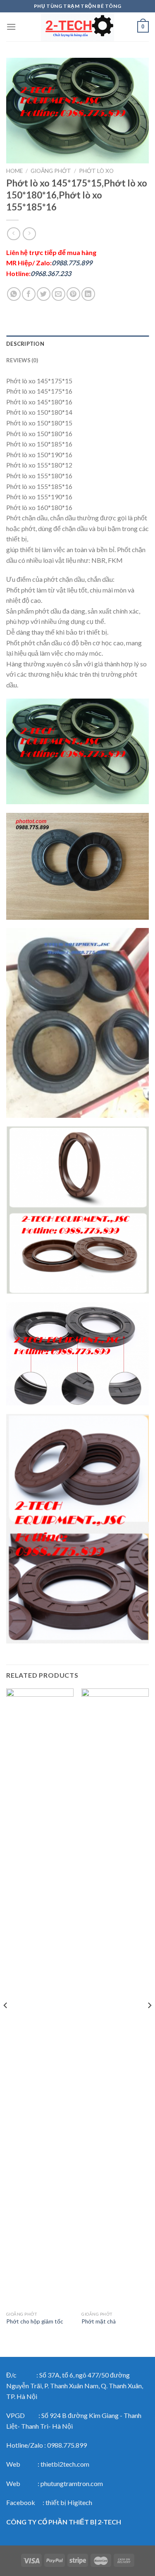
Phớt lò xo (96, 171)
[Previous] (6, 2022)
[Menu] (11, 27)
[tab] (77, 344)
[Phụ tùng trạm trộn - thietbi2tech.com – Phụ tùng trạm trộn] (78, 27)
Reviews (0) (22, 360)
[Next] (149, 2022)
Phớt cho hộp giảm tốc (35, 2321)
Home (14, 171)
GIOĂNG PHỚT (51, 171)
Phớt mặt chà (99, 2321)
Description (25, 344)
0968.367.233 (51, 273)
